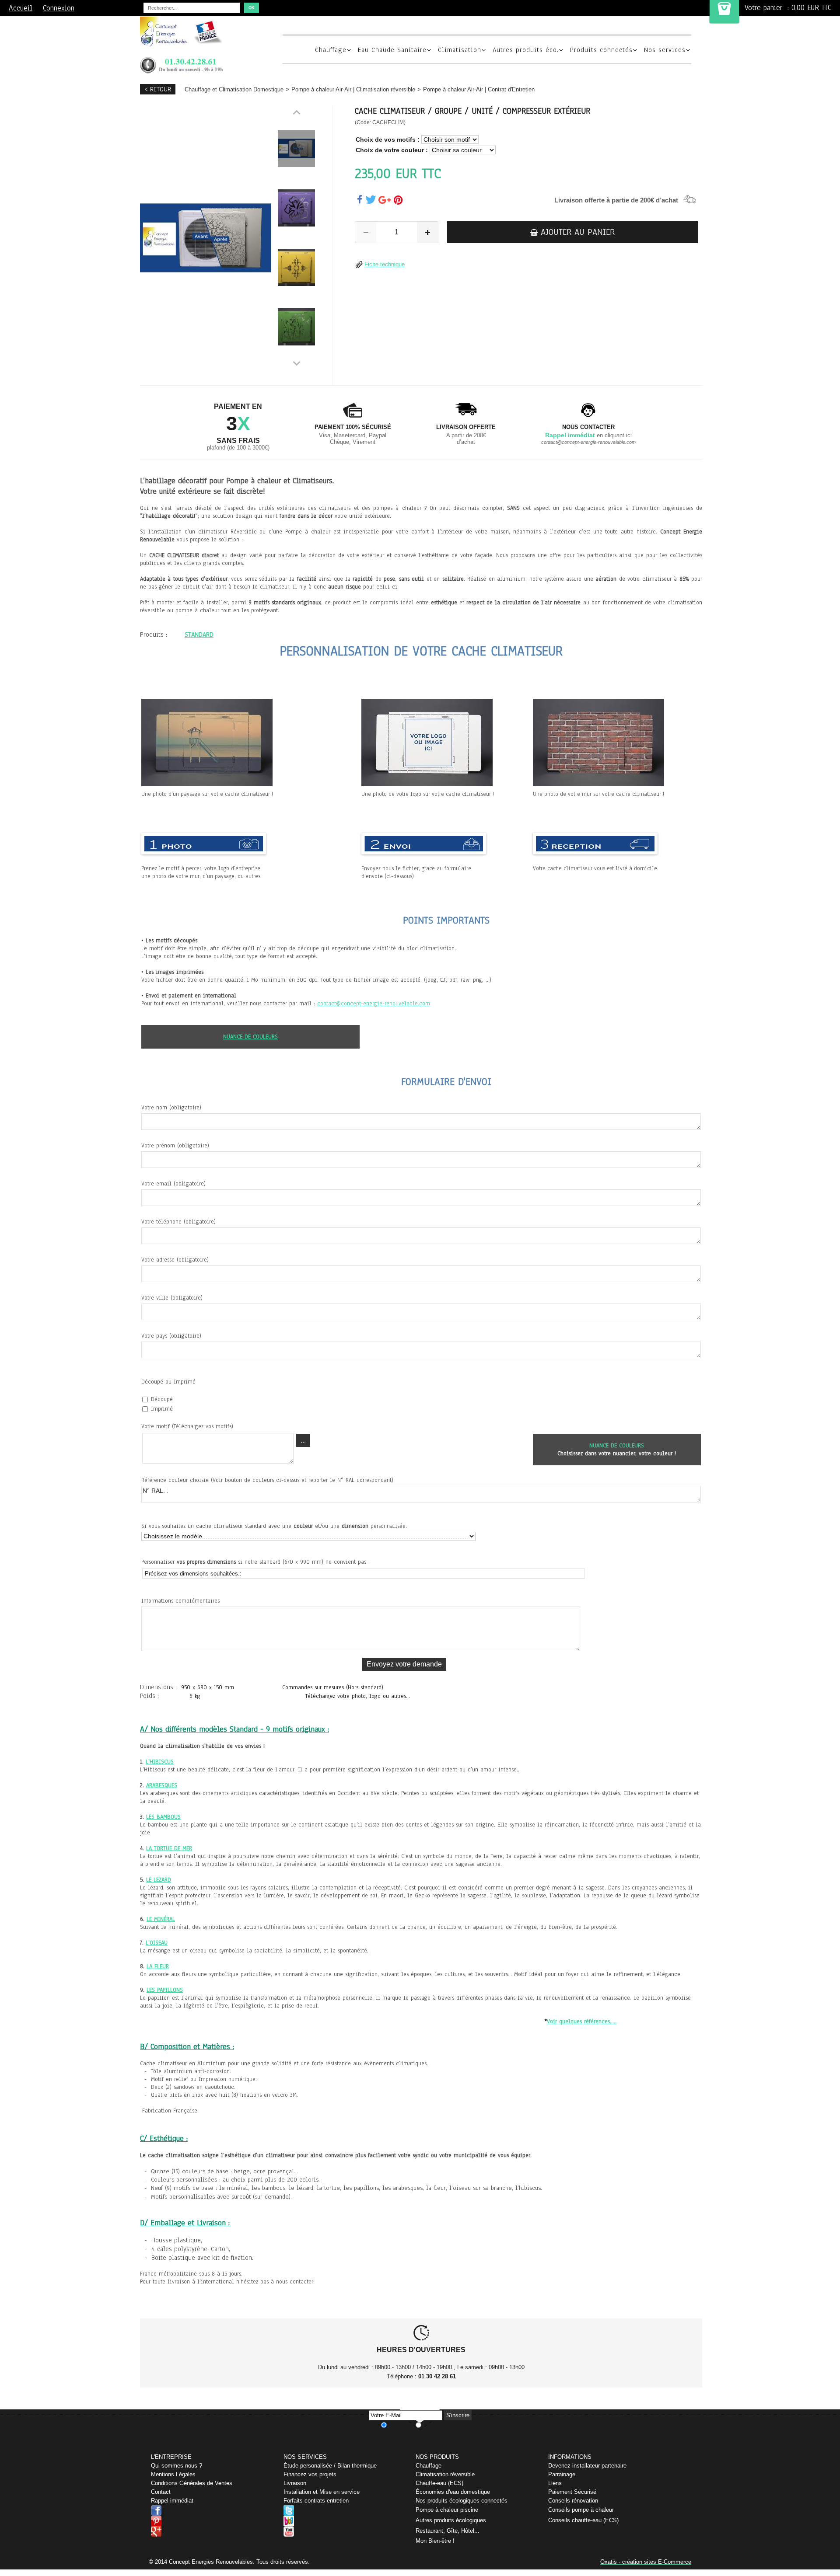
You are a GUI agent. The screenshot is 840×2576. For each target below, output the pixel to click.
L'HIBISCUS (160, 1762)
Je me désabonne (441, 2425)
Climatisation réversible (445, 2474)
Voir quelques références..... (582, 2022)
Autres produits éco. (526, 50)
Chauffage (331, 50)
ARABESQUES (162, 1785)
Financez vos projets (310, 2474)
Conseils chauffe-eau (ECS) (583, 2520)
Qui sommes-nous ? (177, 2466)
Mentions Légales (173, 2474)
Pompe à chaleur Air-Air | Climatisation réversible (353, 89)
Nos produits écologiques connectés (462, 2501)
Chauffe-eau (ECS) (439, 2483)
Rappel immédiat (172, 2501)
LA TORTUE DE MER (169, 1848)
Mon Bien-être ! (435, 2541)
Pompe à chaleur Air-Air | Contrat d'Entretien (479, 89)
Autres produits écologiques (451, 2520)
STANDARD (199, 634)
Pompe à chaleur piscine (447, 2510)
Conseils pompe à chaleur (581, 2510)
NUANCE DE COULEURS (250, 1037)
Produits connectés (601, 50)
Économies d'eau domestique (453, 2492)
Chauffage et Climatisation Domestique (234, 89)
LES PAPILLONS (165, 1990)
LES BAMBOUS (163, 1817)
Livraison (295, 2483)
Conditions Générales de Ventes (192, 2483)
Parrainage (562, 2474)
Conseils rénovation (573, 2501)
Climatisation (460, 50)
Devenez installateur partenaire (587, 2466)
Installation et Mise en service (322, 2492)
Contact (161, 2492)
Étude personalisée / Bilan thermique (330, 2466)
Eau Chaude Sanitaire (392, 50)
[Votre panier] (724, 12)
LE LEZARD (159, 1880)
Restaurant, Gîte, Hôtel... (448, 2531)
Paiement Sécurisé (572, 2492)
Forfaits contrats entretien (316, 2501)
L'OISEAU (157, 1943)
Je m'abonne (401, 2425)
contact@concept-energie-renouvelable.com (374, 1004)
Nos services (665, 50)
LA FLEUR (158, 1966)
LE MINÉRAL (161, 1919)
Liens (555, 2483)
